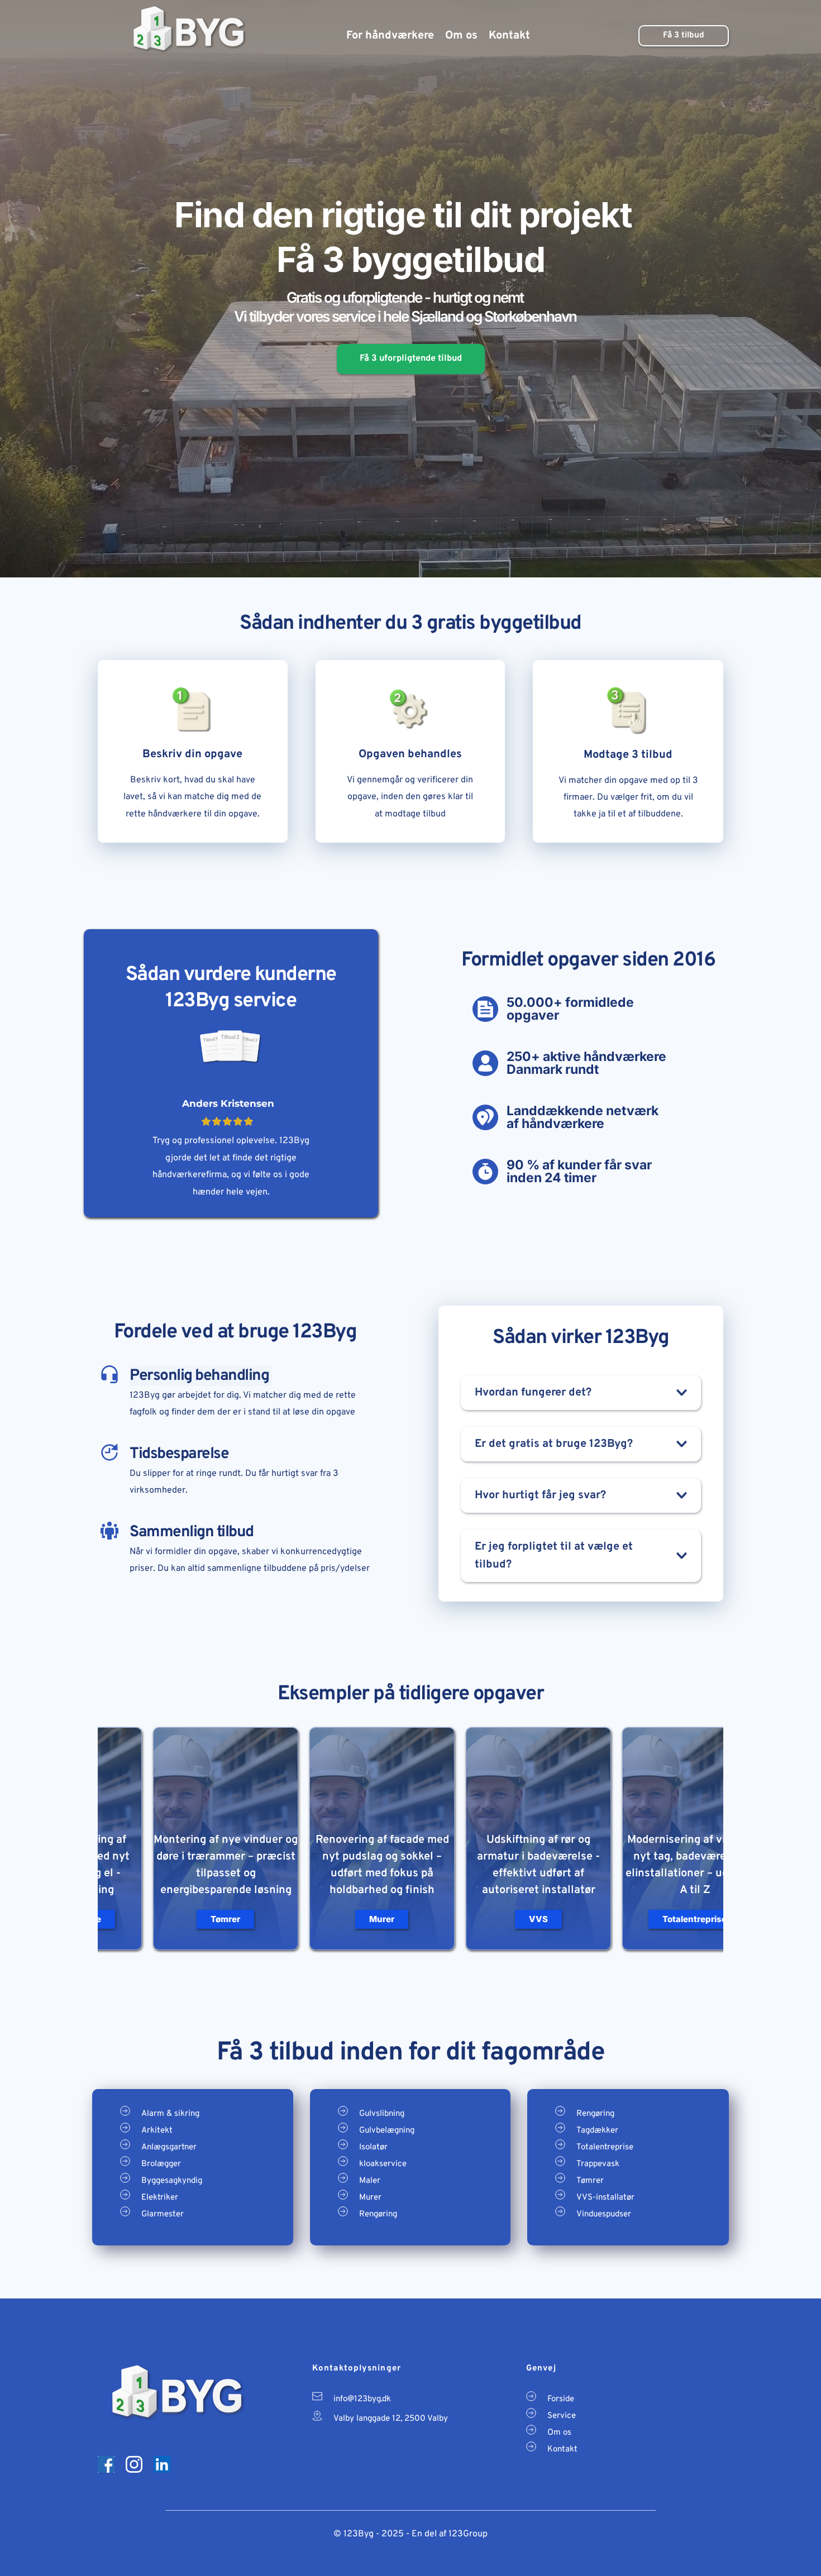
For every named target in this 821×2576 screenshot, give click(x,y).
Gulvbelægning (387, 2131)
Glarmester (163, 2214)
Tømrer (590, 2181)
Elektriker (160, 2198)
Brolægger (161, 2164)
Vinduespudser (604, 2214)
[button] (581, 1393)
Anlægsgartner (169, 2147)
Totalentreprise (605, 2147)
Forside (561, 2399)
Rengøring (378, 2214)
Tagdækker (597, 2131)
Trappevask (598, 2164)
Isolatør (373, 2147)
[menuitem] (390, 36)
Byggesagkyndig (172, 2181)
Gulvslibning (382, 2114)
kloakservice (383, 2164)
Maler (370, 2181)
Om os (559, 2433)
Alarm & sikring (170, 2114)
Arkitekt (157, 2131)
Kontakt (562, 2450)
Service (562, 2416)
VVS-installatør (605, 2198)
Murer (370, 2198)
